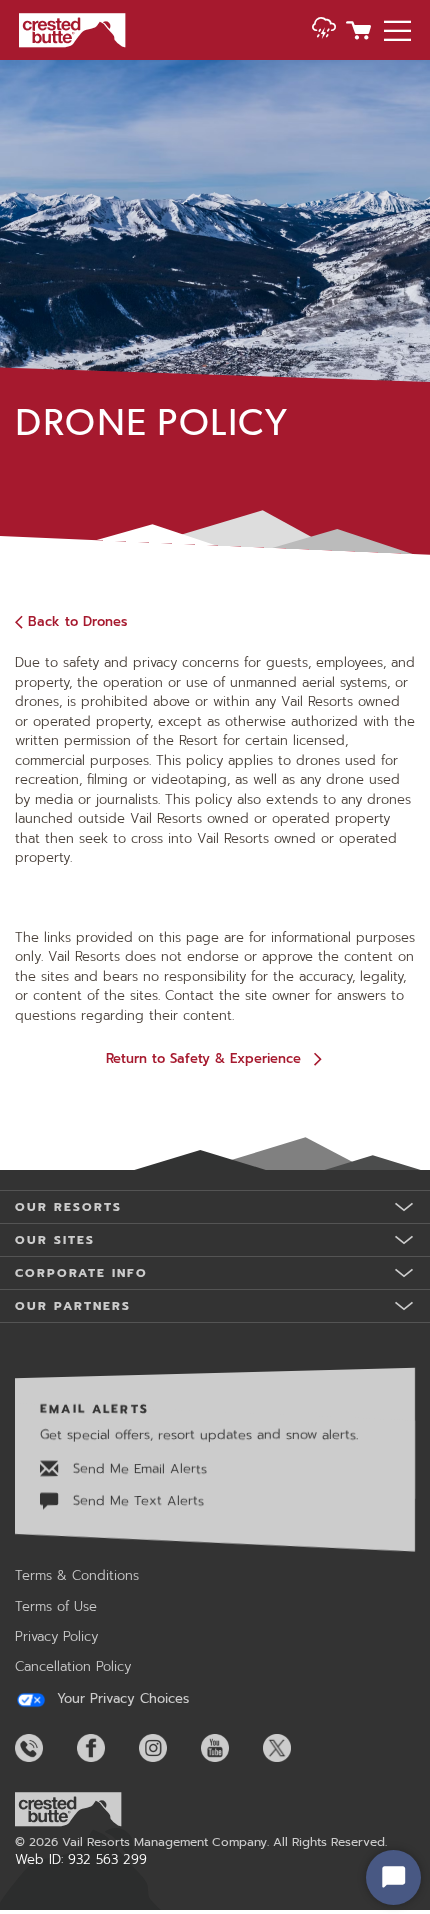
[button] (324, 32)
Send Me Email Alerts (137, 1468)
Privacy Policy (56, 1636)
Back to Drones (77, 621)
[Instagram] (168, 1748)
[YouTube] (230, 1748)
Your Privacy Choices (120, 1699)
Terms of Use (56, 1606)
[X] (292, 1748)
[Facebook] (106, 1748)
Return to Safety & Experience (203, 1058)
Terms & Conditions (77, 1575)
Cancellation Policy (73, 1666)
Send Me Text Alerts (136, 1500)
